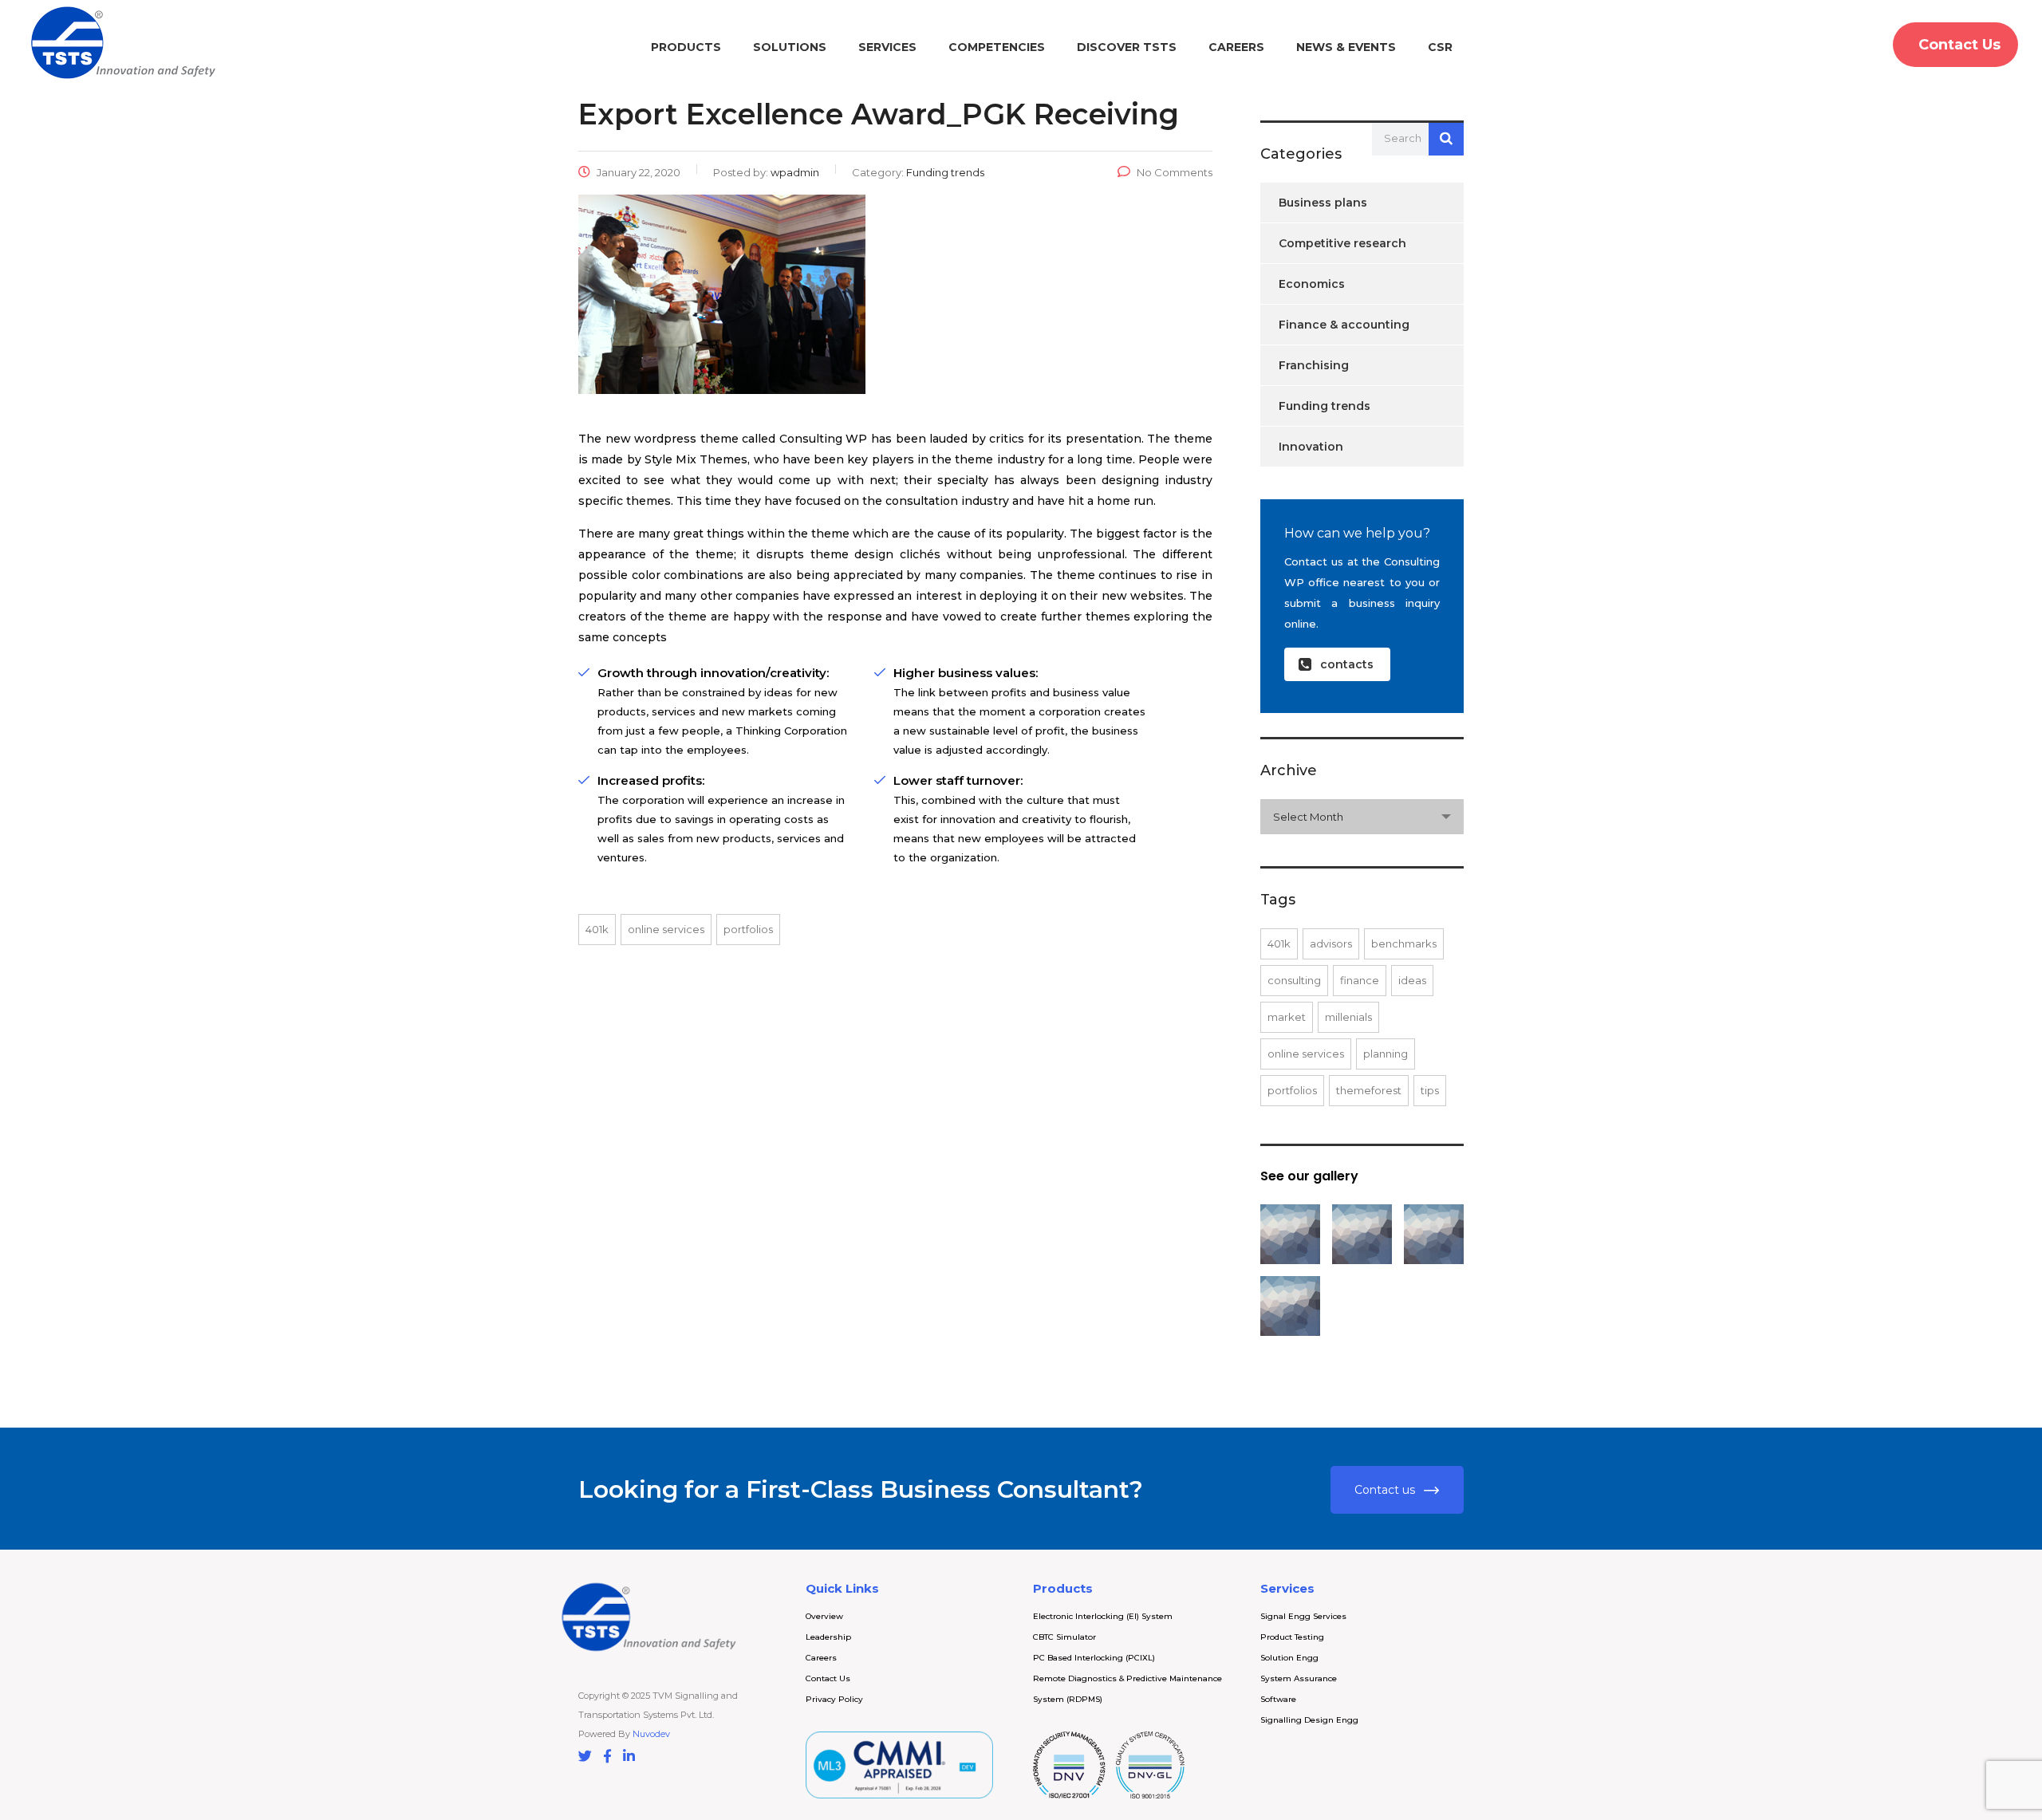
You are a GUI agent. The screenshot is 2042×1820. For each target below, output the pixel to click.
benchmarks (1404, 943)
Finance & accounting (1344, 325)
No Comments (1175, 172)
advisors (1331, 943)
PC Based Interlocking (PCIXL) (1094, 1658)
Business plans (1323, 203)
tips (1430, 1090)
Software (1278, 1699)
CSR (1440, 47)
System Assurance (1299, 1678)
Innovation (1311, 447)
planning (1386, 1054)
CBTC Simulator (1064, 1637)
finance (1360, 980)
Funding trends (1325, 406)
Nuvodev (651, 1734)
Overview (824, 1616)
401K (597, 929)
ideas (1412, 980)
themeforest (1369, 1090)
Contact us (1385, 1490)
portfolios (748, 929)
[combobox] (1362, 817)
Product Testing (1292, 1637)
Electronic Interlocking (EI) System (1103, 1616)
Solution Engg (1289, 1658)
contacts (1347, 664)
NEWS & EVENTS (1346, 47)
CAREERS (1236, 47)
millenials (1348, 1017)
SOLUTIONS (790, 47)
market (1287, 1017)
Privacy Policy (834, 1699)
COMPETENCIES (997, 47)
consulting (1294, 980)
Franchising (1314, 365)
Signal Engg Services (1303, 1616)
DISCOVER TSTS (1127, 47)
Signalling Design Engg (1309, 1720)
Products (686, 47)
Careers (821, 1658)
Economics (1312, 284)
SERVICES (887, 47)
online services (666, 929)
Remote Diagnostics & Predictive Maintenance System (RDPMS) (1127, 1689)
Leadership (828, 1637)
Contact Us (828, 1678)
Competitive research (1342, 243)
